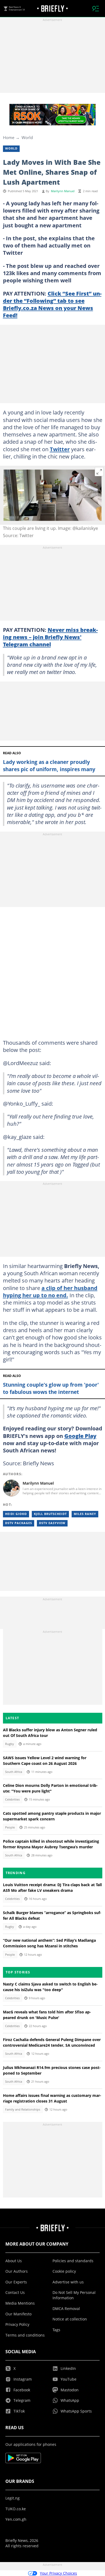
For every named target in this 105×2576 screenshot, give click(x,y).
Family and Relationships (23, 2109)
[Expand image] (99, 472)
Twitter (60, 449)
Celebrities (12, 1799)
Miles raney (85, 1514)
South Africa (14, 1772)
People (10, 1827)
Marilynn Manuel (63, 191)
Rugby (10, 1744)
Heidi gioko (16, 1514)
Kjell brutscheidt (50, 1514)
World (27, 137)
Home (9, 137)
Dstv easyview (52, 1523)
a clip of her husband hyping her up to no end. (50, 1291)
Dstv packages (19, 1523)
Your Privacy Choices (58, 2573)
